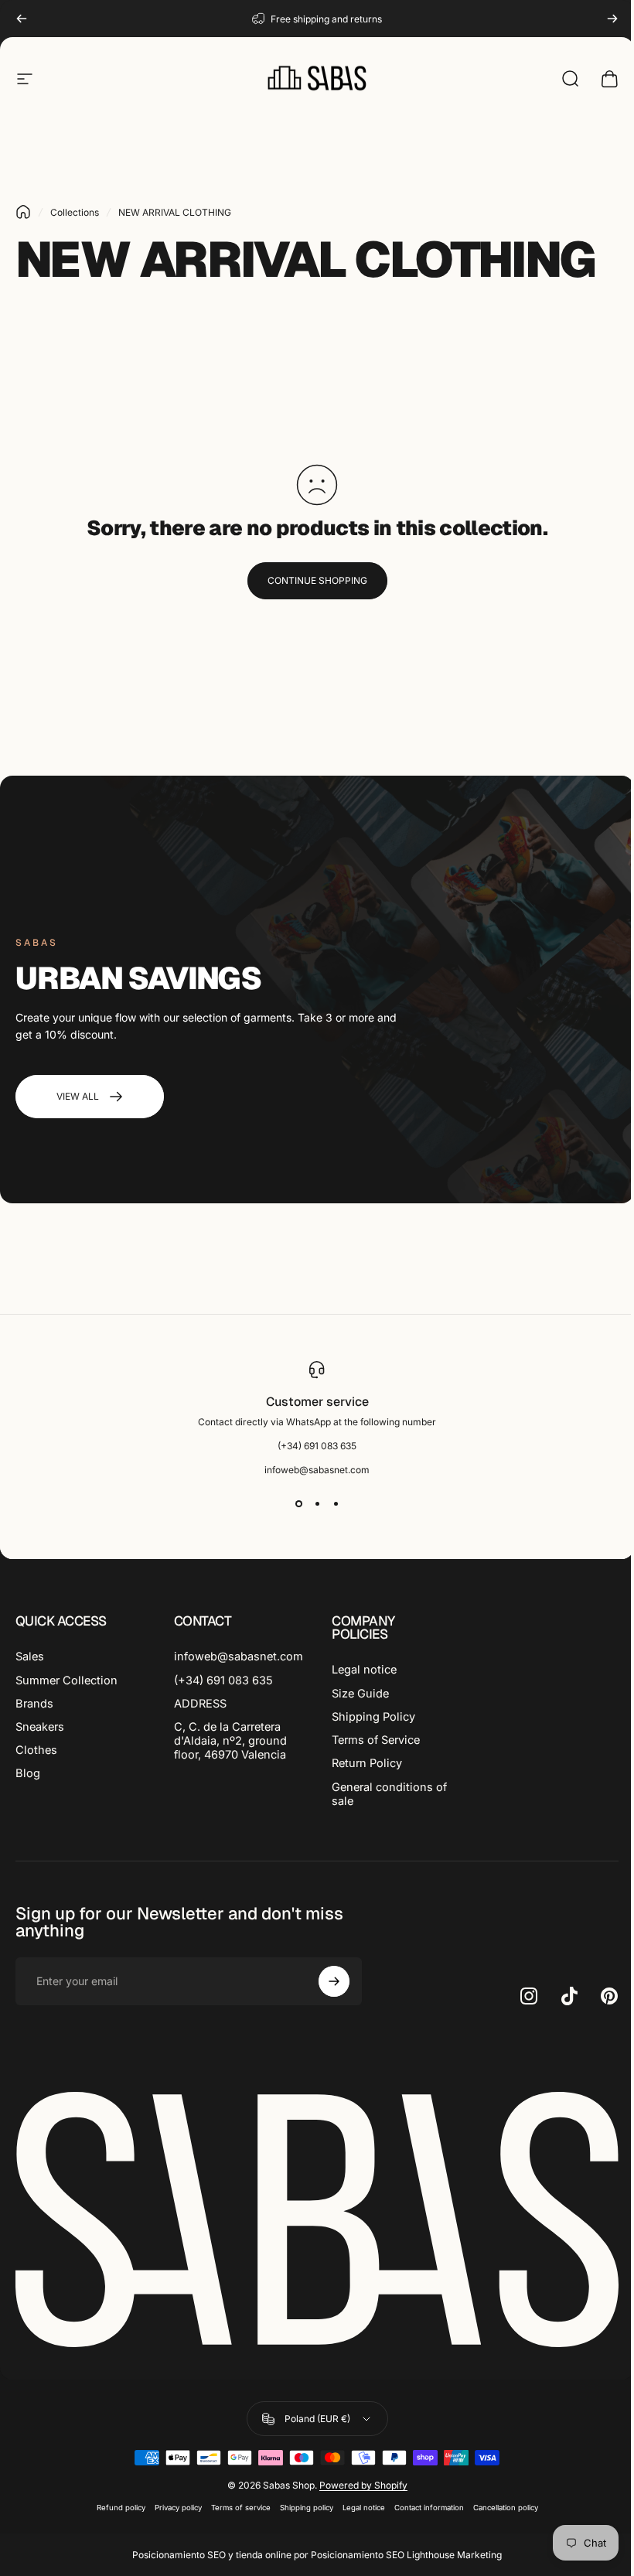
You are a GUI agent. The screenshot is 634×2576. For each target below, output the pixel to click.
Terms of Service (376, 1740)
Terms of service (241, 2508)
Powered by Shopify (363, 2485)
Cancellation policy (506, 2508)
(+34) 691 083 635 (223, 1680)
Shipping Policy (373, 1717)
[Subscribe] (334, 1981)
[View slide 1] (298, 1503)
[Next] (612, 19)
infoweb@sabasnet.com (239, 1656)
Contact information (429, 2508)
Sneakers (40, 1727)
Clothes (36, 1750)
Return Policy (367, 1763)
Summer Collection (66, 1680)
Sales (30, 1656)
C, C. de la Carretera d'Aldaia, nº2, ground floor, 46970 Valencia (230, 1741)
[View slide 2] (317, 1503)
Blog (28, 1773)
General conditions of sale (389, 1794)
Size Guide (360, 1694)
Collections (75, 212)
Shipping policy (307, 2508)
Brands (34, 1704)
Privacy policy (178, 2508)
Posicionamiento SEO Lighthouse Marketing (406, 2555)
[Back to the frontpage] (23, 212)
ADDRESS (200, 1704)
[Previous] (22, 19)
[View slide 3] (336, 1503)
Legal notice (364, 1670)
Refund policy (121, 2508)
